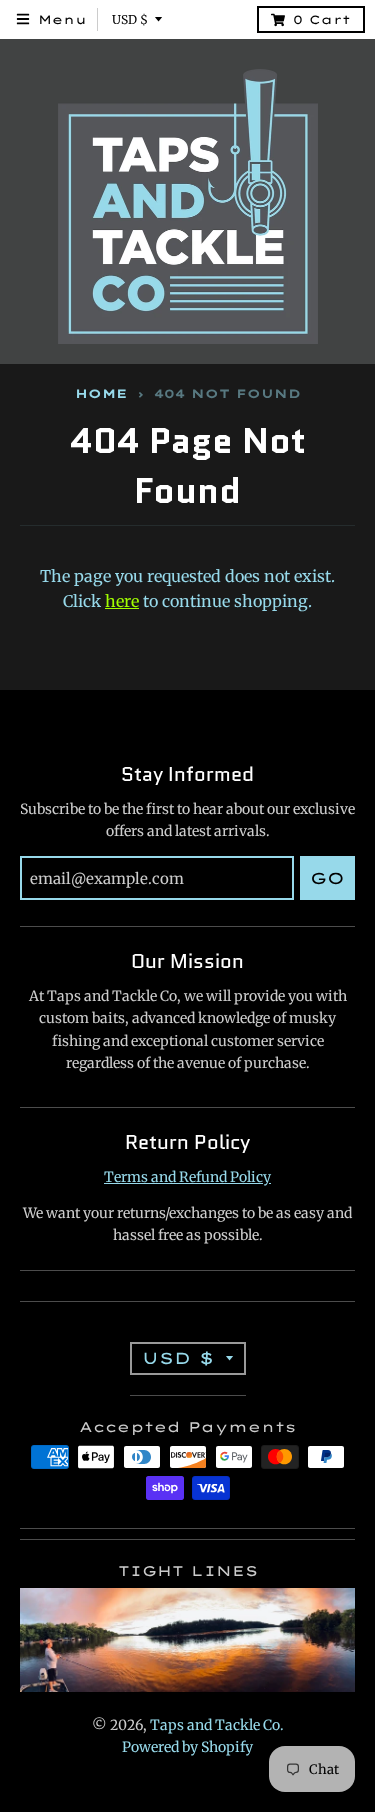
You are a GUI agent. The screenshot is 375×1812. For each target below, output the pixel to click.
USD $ (130, 19)
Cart (322, 19)
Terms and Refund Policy (187, 1177)
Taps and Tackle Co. (217, 1725)
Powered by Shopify (187, 1747)
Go (327, 878)
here (122, 601)
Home (101, 393)
